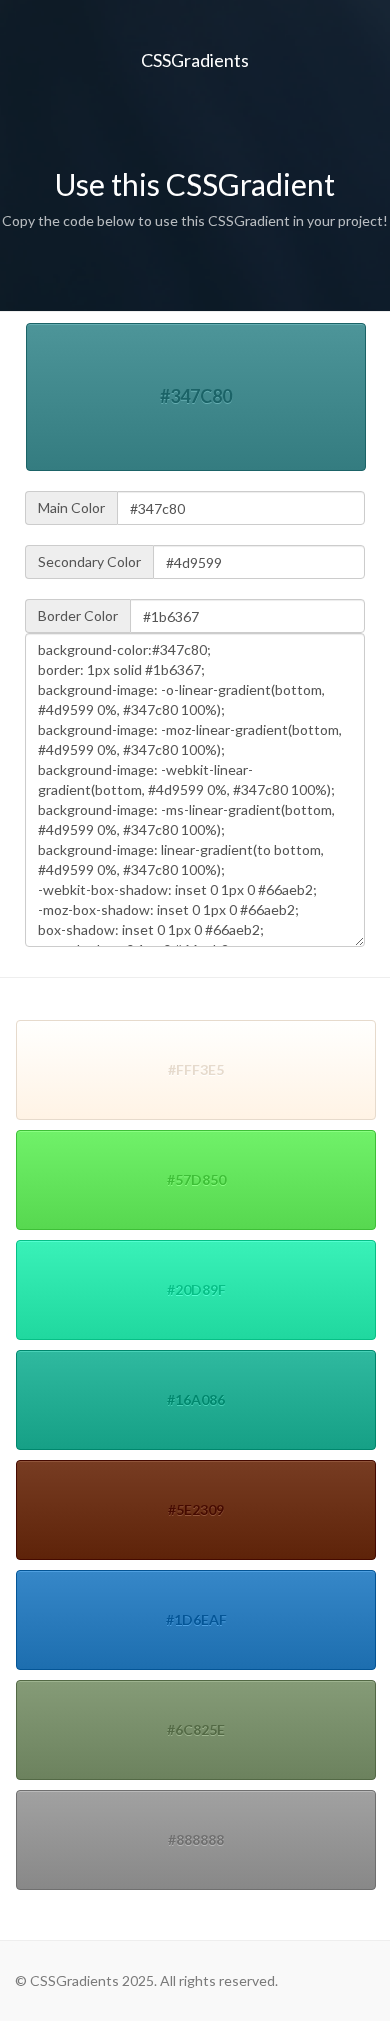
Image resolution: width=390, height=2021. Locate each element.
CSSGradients (195, 60)
